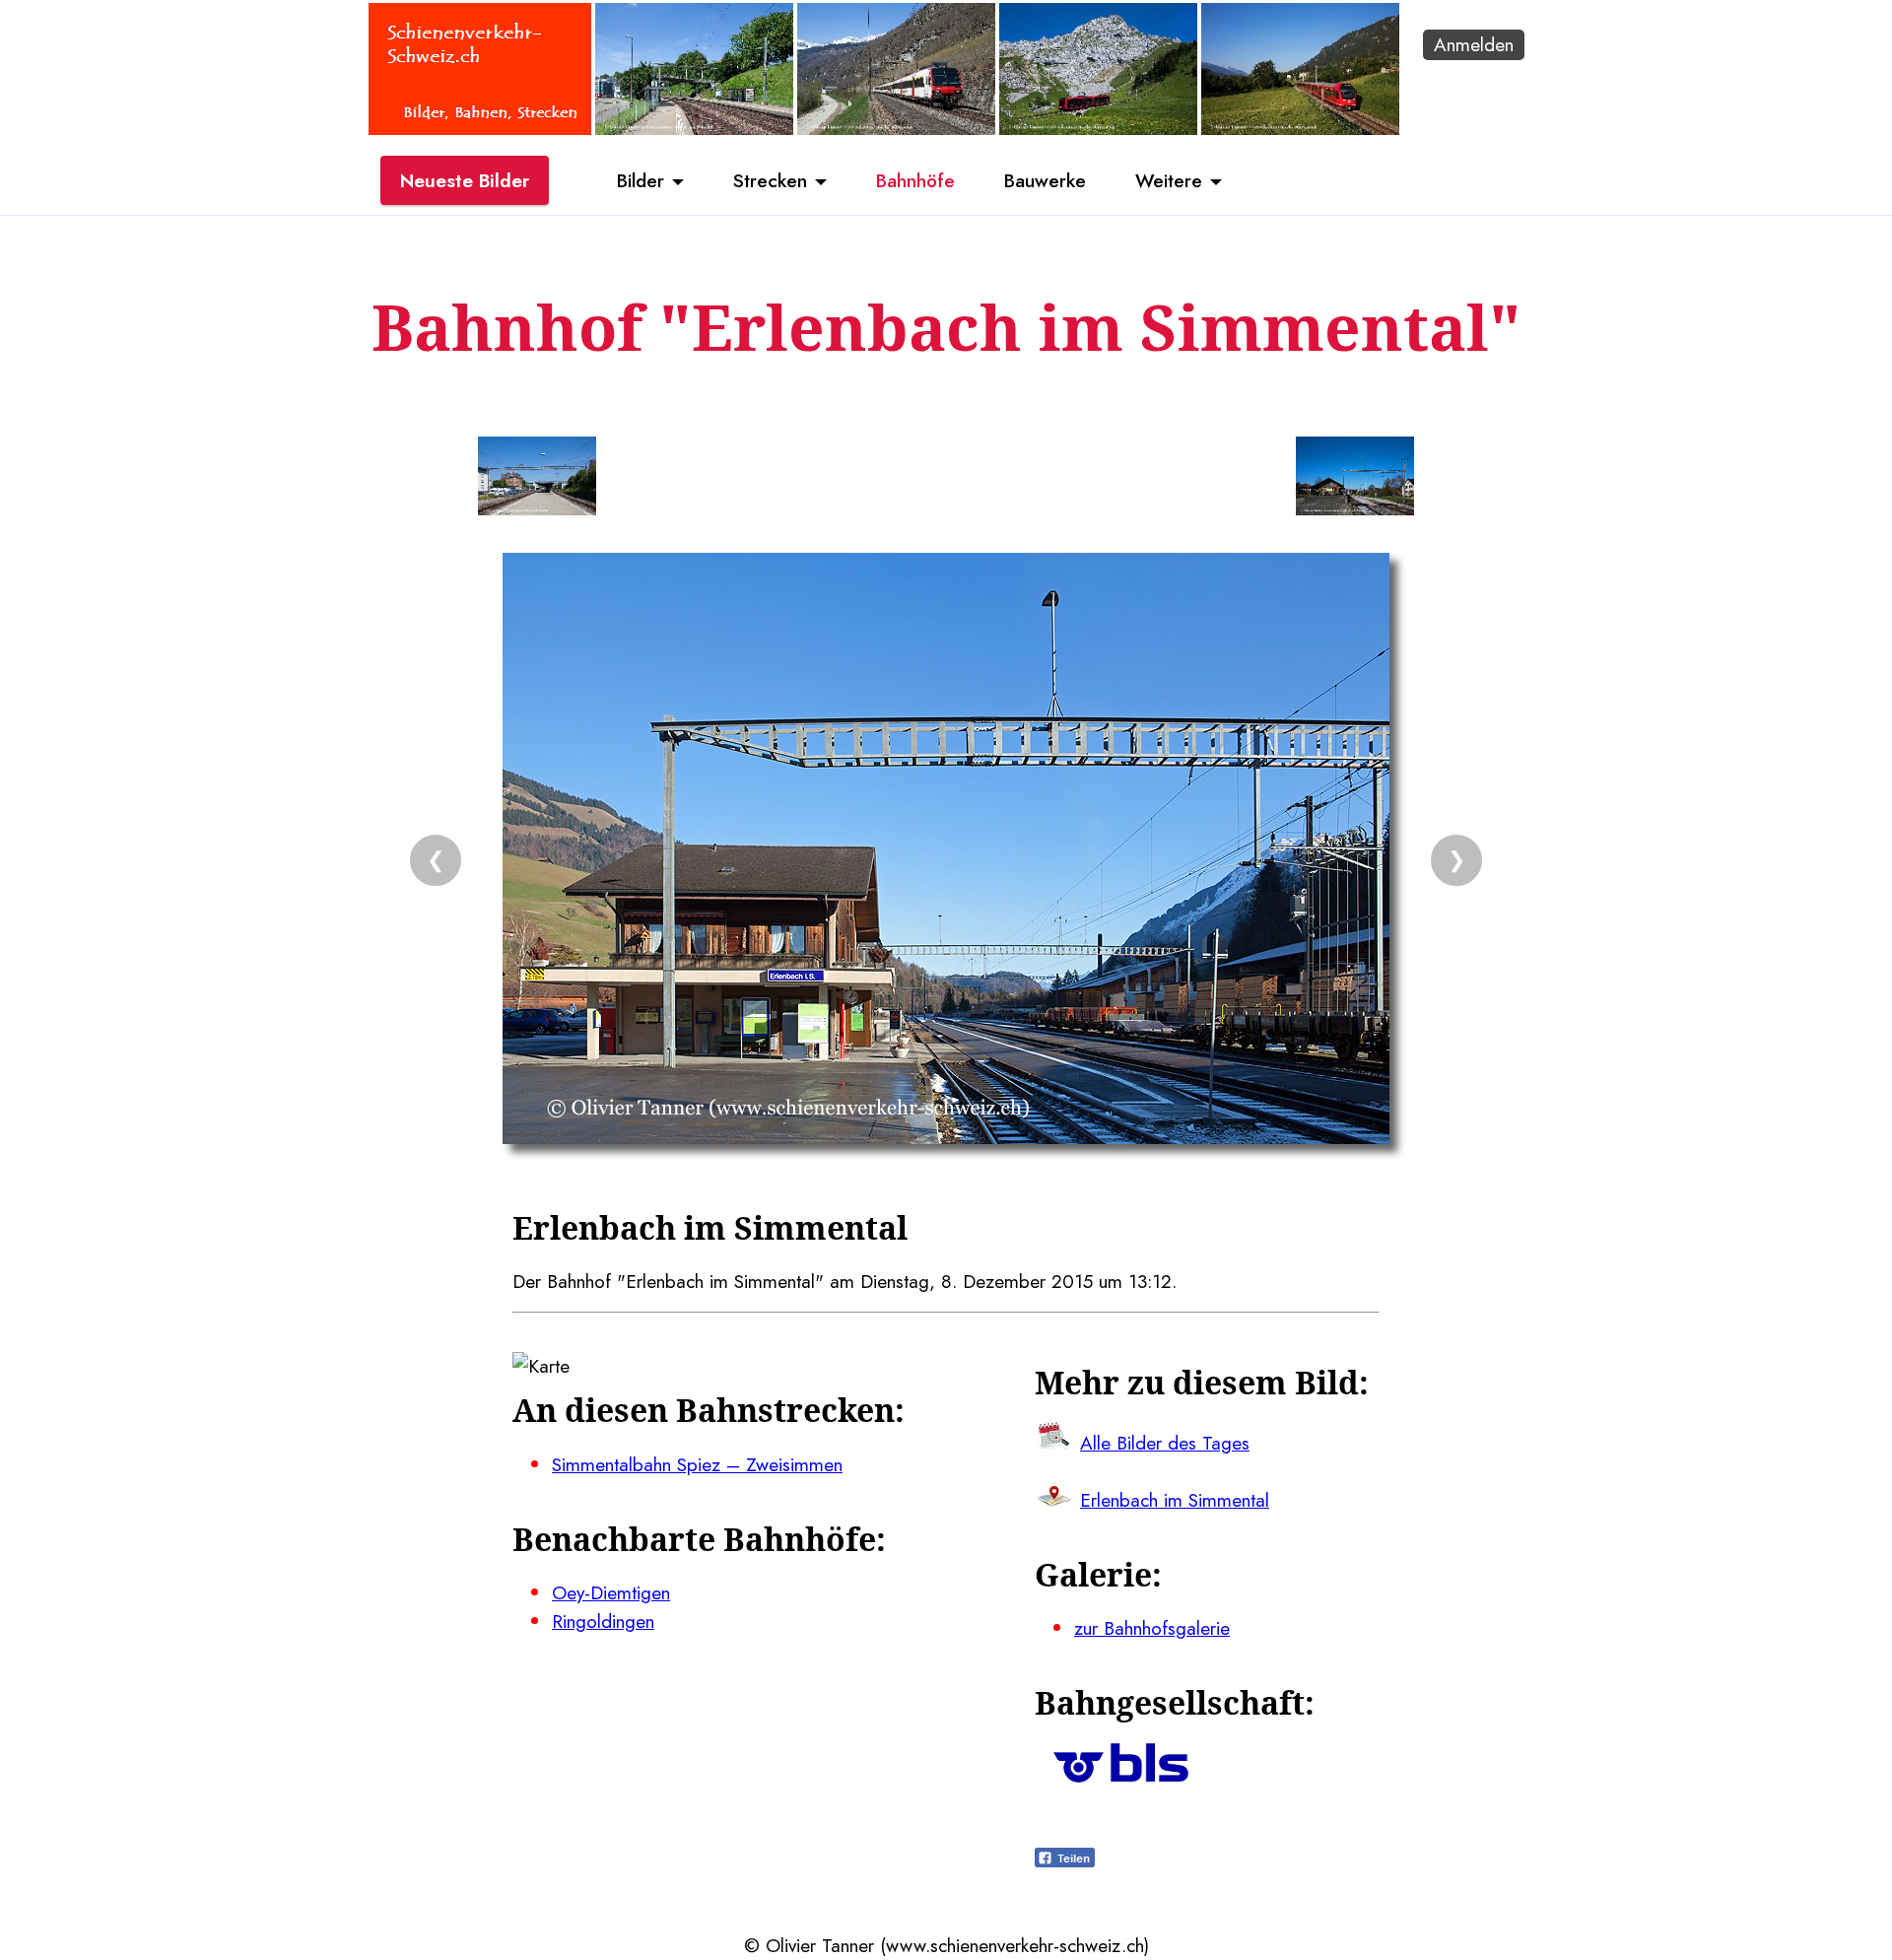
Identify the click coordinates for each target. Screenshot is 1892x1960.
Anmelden (1474, 44)
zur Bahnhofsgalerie (1152, 1628)
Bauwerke (1045, 180)
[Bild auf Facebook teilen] (1065, 1860)
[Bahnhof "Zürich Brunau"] (694, 128)
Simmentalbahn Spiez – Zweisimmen (697, 1464)
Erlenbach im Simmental (1175, 1500)
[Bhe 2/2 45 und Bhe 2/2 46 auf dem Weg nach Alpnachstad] (1098, 128)
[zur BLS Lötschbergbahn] (1121, 1776)
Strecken (770, 180)
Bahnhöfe (915, 180)
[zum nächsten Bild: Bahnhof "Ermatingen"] (1355, 480)
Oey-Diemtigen (611, 1592)
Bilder (641, 180)
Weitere (1169, 180)
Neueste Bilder (465, 180)
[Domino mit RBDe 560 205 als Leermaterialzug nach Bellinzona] (896, 128)
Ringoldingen (603, 1621)
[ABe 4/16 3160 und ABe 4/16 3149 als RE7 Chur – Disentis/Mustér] (1300, 128)
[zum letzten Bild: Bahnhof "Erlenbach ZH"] (537, 480)
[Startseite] (480, 128)
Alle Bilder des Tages (1165, 1443)
